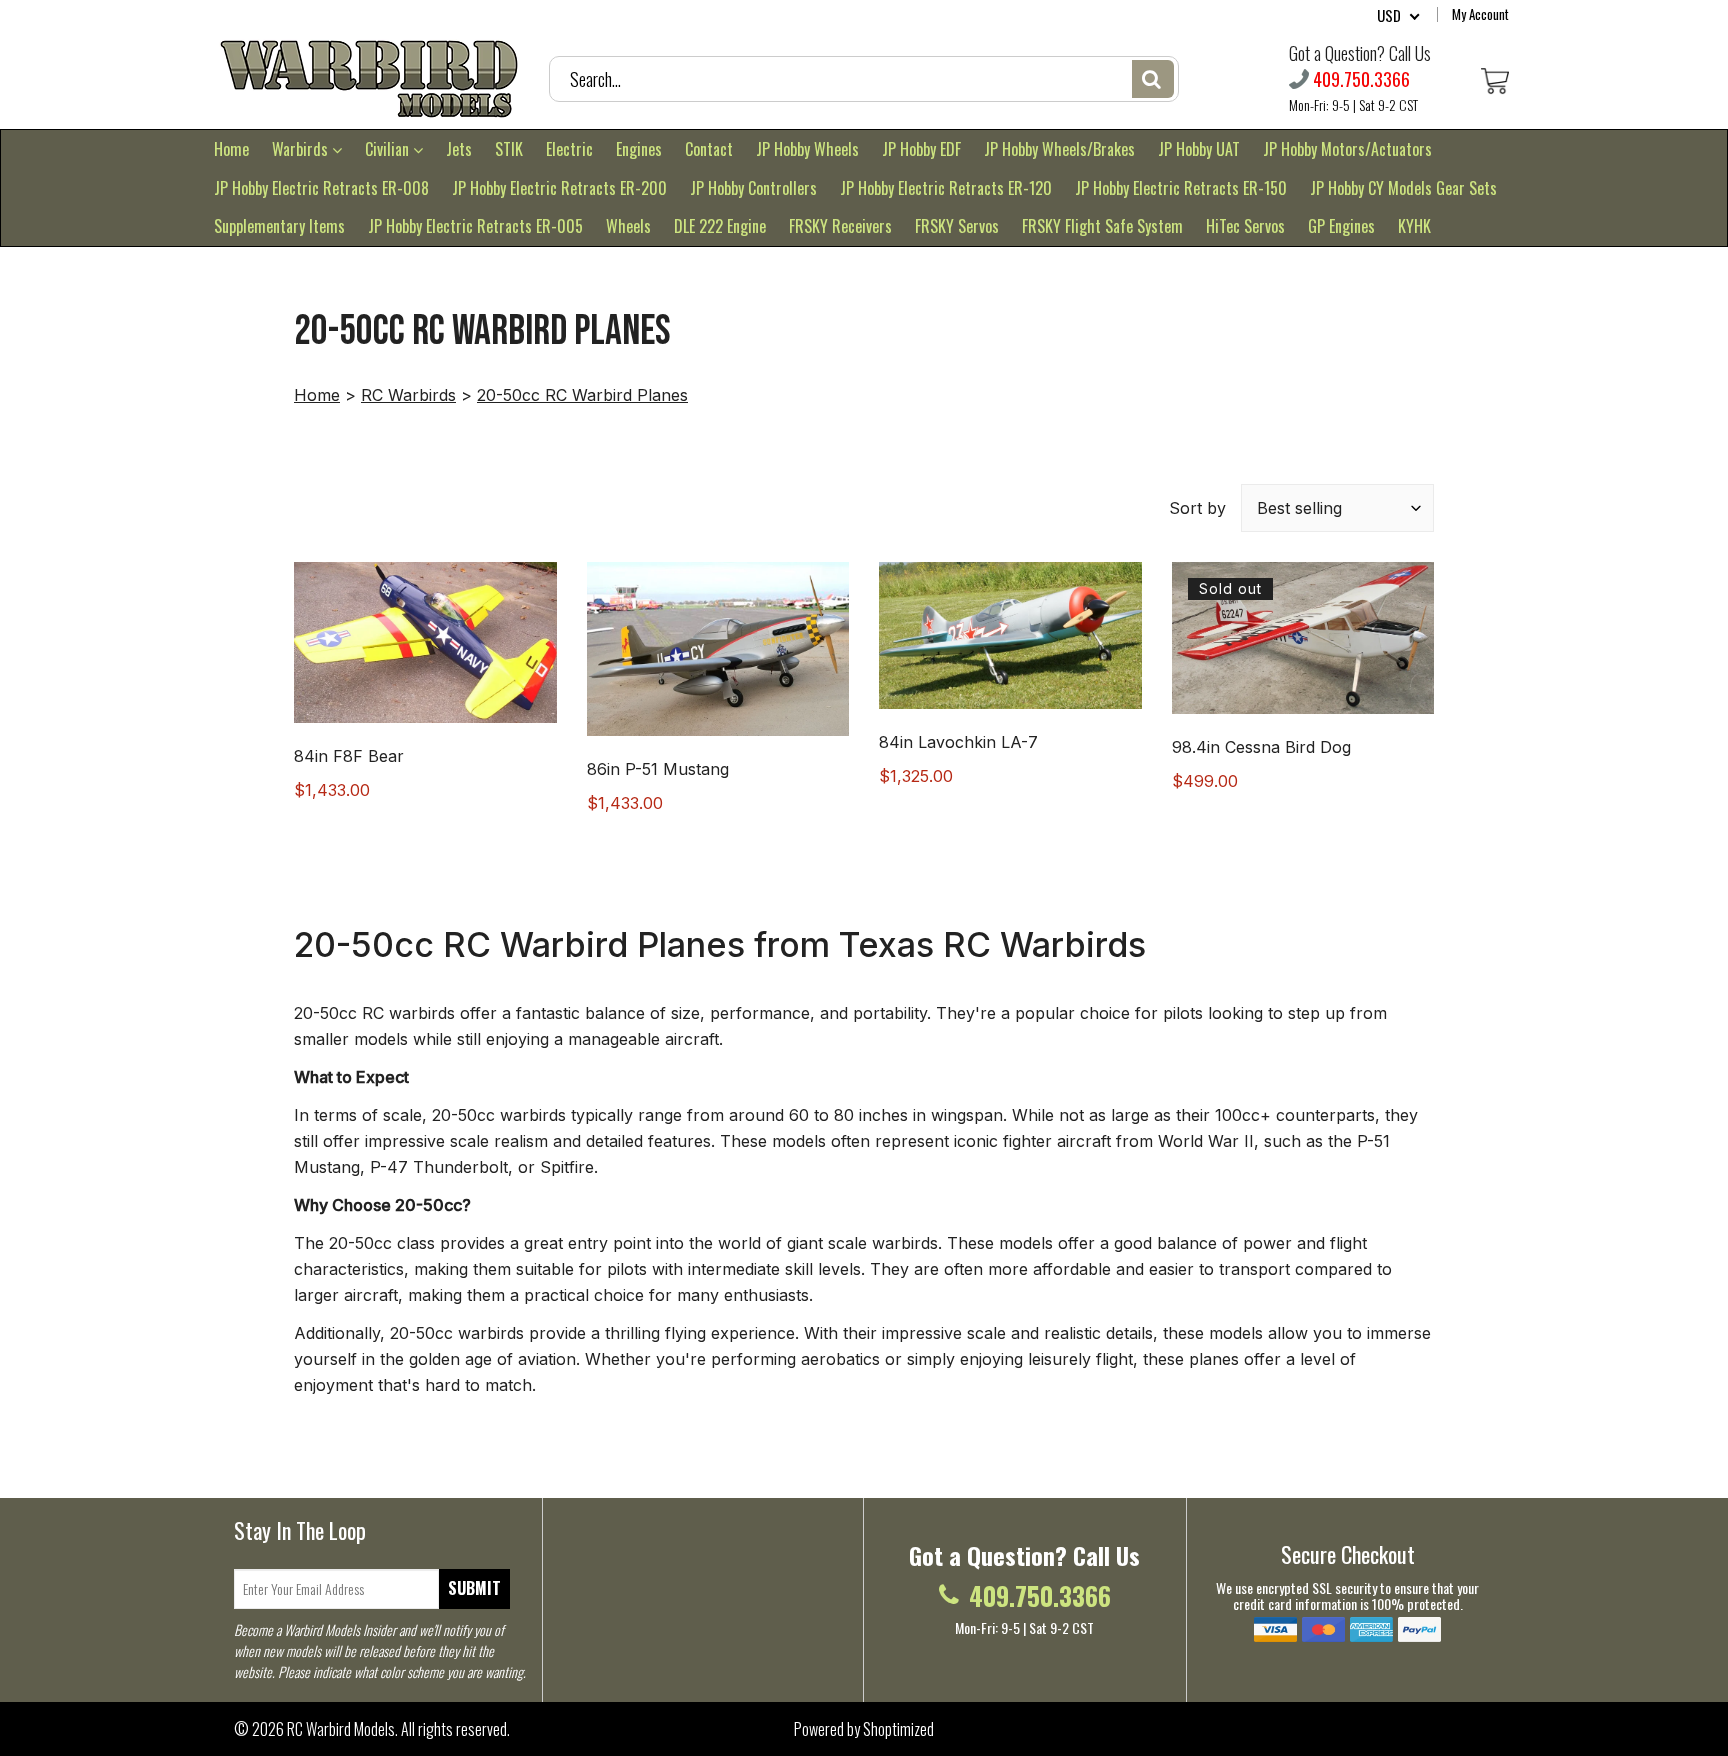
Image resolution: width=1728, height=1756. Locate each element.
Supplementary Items (279, 226)
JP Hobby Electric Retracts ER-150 (1181, 188)
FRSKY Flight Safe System (1102, 226)
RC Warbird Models (341, 1729)
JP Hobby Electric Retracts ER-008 (321, 188)
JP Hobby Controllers (753, 188)
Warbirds (302, 149)
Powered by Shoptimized (864, 1729)
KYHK (1414, 226)
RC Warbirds (408, 395)
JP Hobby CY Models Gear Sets (1403, 188)
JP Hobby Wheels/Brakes (1059, 149)
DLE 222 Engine (720, 226)
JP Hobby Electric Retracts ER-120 (946, 188)
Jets (459, 149)
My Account (1480, 14)
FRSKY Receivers (840, 226)
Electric (569, 149)
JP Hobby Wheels (807, 149)
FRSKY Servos (957, 226)
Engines (639, 149)
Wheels (628, 226)
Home (231, 149)
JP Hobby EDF (921, 149)
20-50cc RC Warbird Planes (582, 395)
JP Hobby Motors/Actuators (1347, 149)
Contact (709, 149)
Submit (474, 1588)
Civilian (389, 149)
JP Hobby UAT (1199, 149)
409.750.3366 (1361, 79)
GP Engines (1341, 226)
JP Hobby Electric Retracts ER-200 (559, 188)
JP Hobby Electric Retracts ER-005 (475, 226)
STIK (509, 149)
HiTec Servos (1245, 226)
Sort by (1197, 508)
